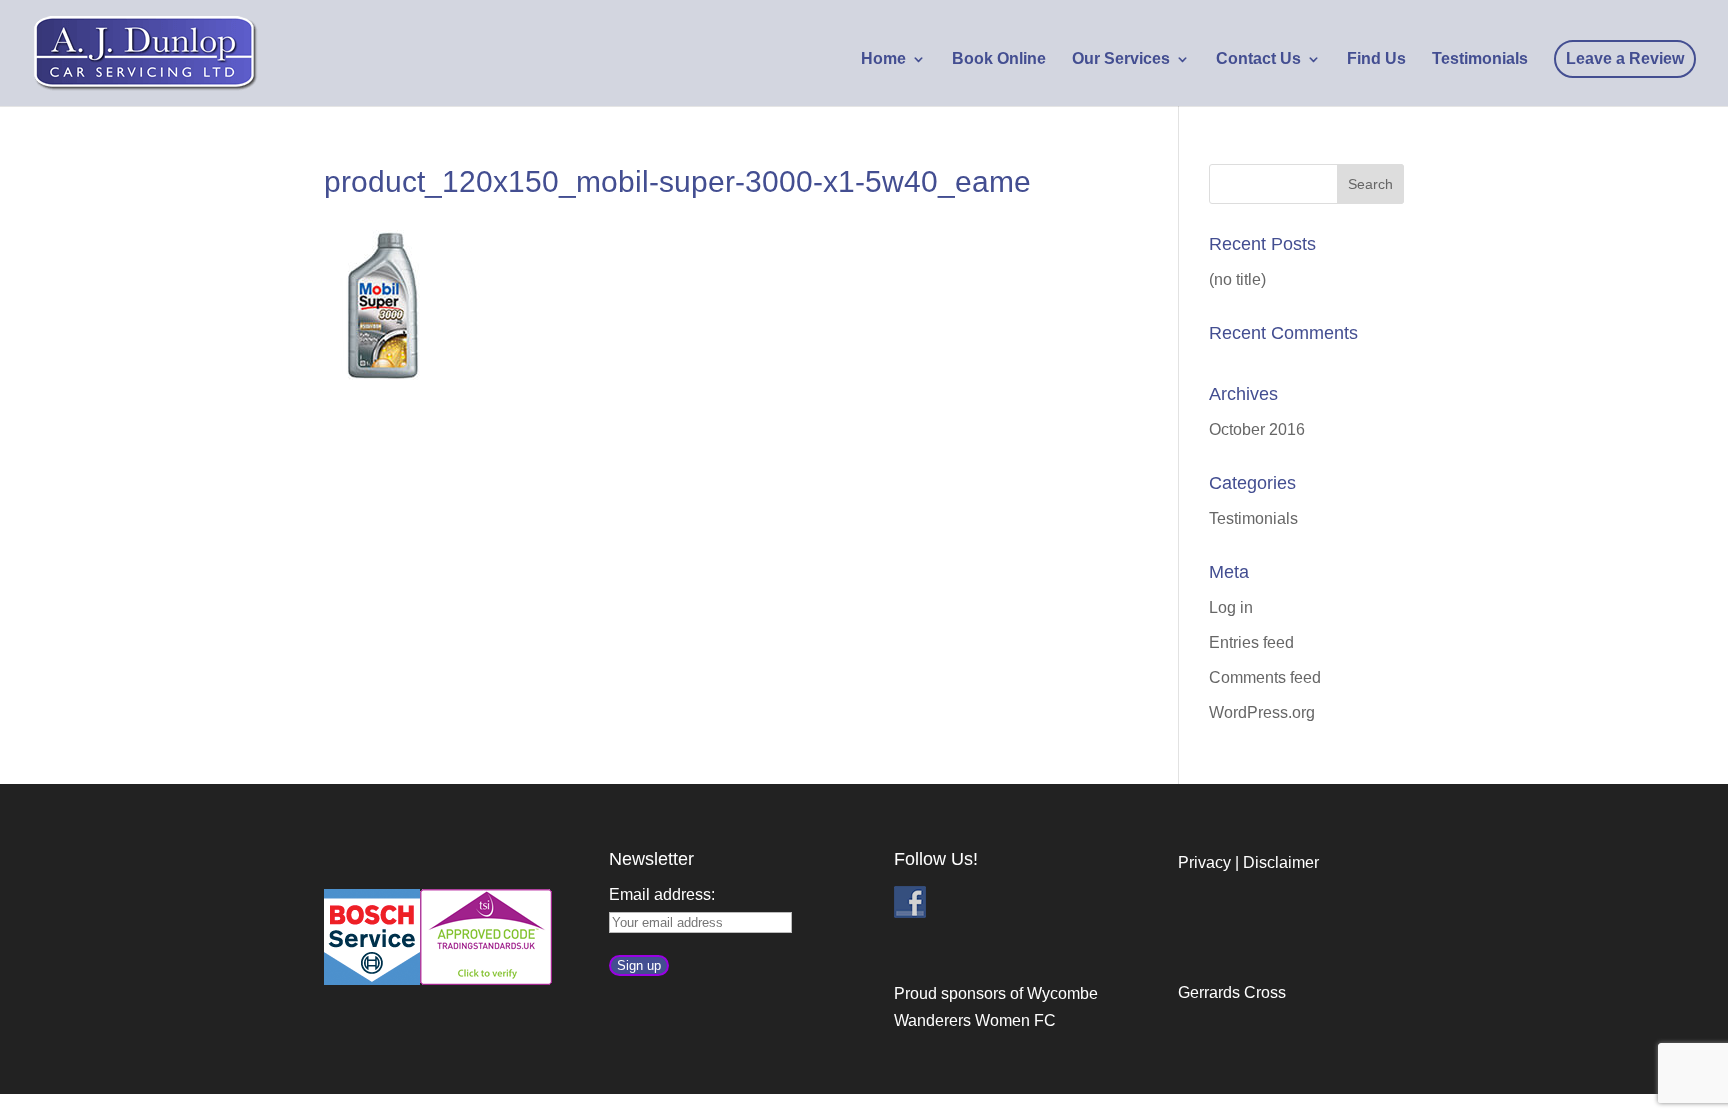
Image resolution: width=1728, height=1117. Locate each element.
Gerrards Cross (1232, 992)
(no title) (1237, 279)
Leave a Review (1625, 58)
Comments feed (1265, 677)
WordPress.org (1262, 712)
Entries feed (1251, 642)
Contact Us (1258, 59)
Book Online (999, 59)
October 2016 (1257, 429)
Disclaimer (1281, 862)
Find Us (1376, 59)
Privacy (1204, 862)
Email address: (662, 894)
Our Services (1121, 59)
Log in (1231, 607)
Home (883, 59)
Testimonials (1480, 59)
